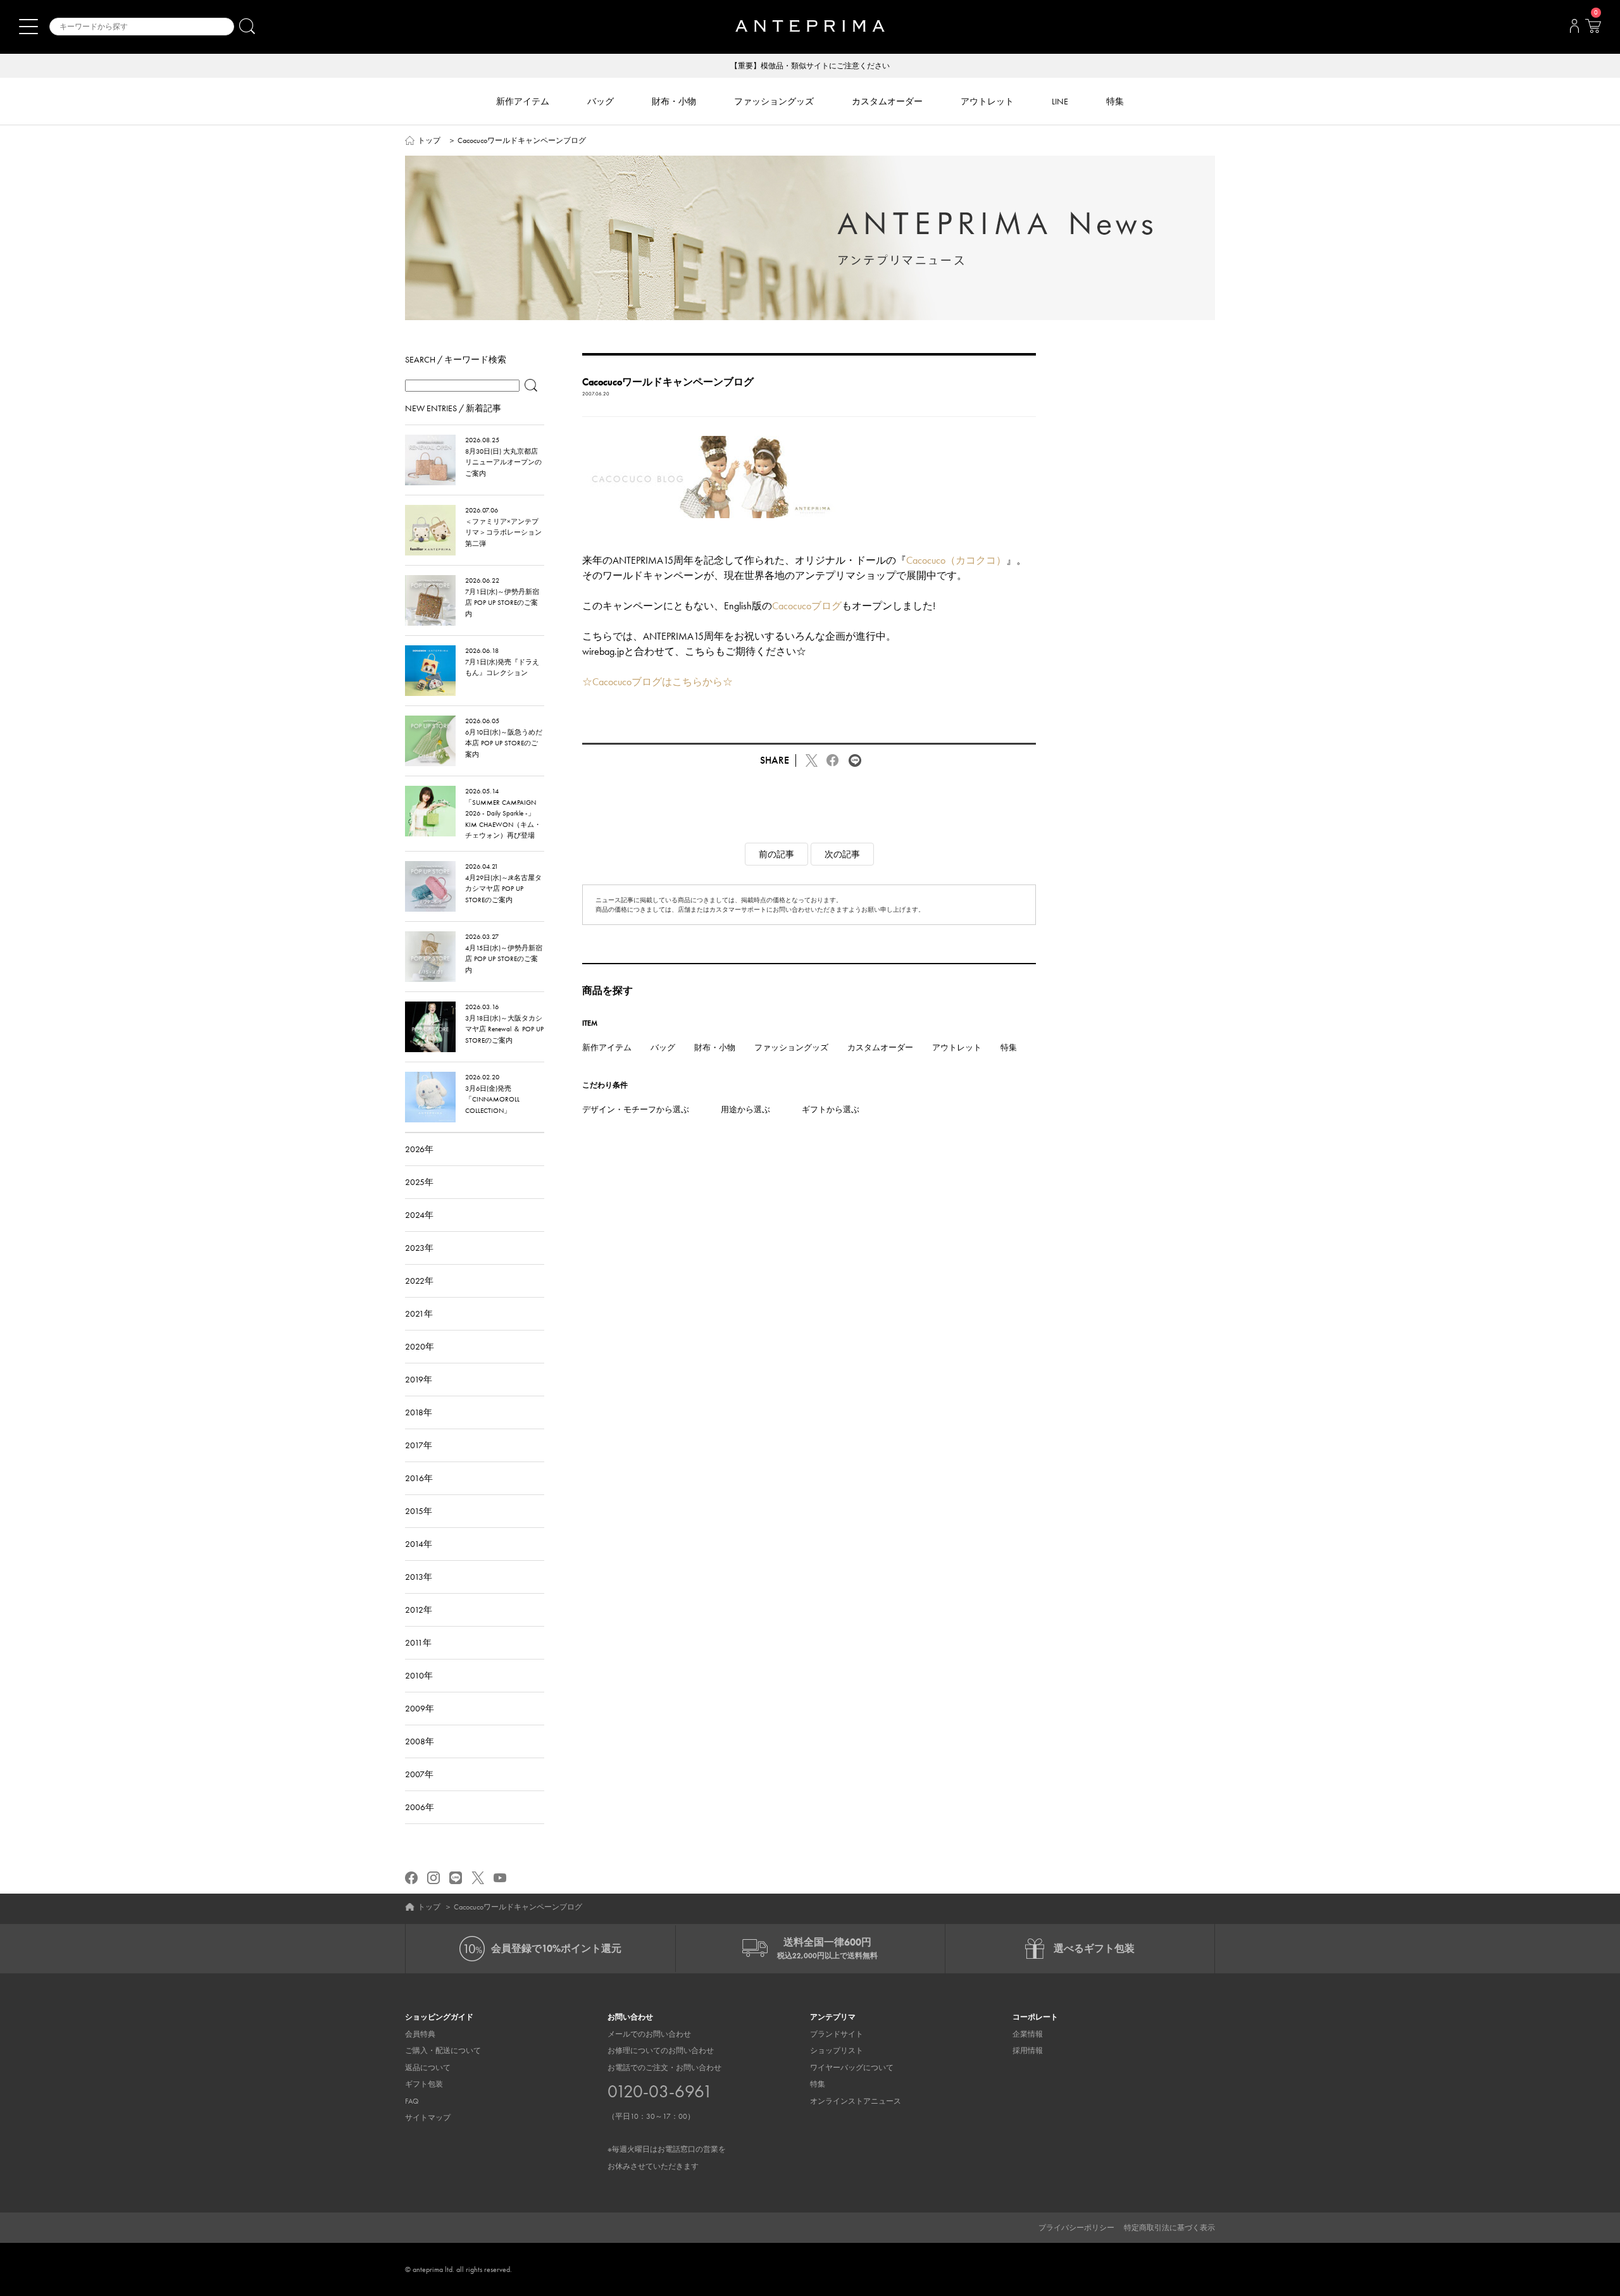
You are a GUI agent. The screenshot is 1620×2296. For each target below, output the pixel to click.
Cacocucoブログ (807, 606)
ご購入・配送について (443, 2051)
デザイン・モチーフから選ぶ (636, 1109)
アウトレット (957, 1047)
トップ (429, 140)
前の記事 (776, 854)
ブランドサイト (837, 2034)
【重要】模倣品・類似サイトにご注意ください (810, 66)
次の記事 (842, 854)
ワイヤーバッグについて (852, 2068)
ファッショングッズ (791, 1047)
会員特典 (420, 2034)
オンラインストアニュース (856, 2101)
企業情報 (1028, 2034)
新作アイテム (607, 1047)
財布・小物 (715, 1047)
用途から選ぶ (745, 1109)
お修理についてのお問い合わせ (661, 2051)
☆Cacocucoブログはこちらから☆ (657, 682)
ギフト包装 (424, 2084)
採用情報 (1028, 2051)
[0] (1593, 30)
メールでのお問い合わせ (649, 2034)
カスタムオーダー (880, 1047)
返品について (428, 2068)
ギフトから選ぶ (831, 1109)
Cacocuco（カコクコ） (956, 560)
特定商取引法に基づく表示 (1169, 2228)
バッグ (663, 1047)
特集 (1009, 1047)
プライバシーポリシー (1076, 2228)
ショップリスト (837, 2051)
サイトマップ (428, 2118)
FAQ (412, 2101)
